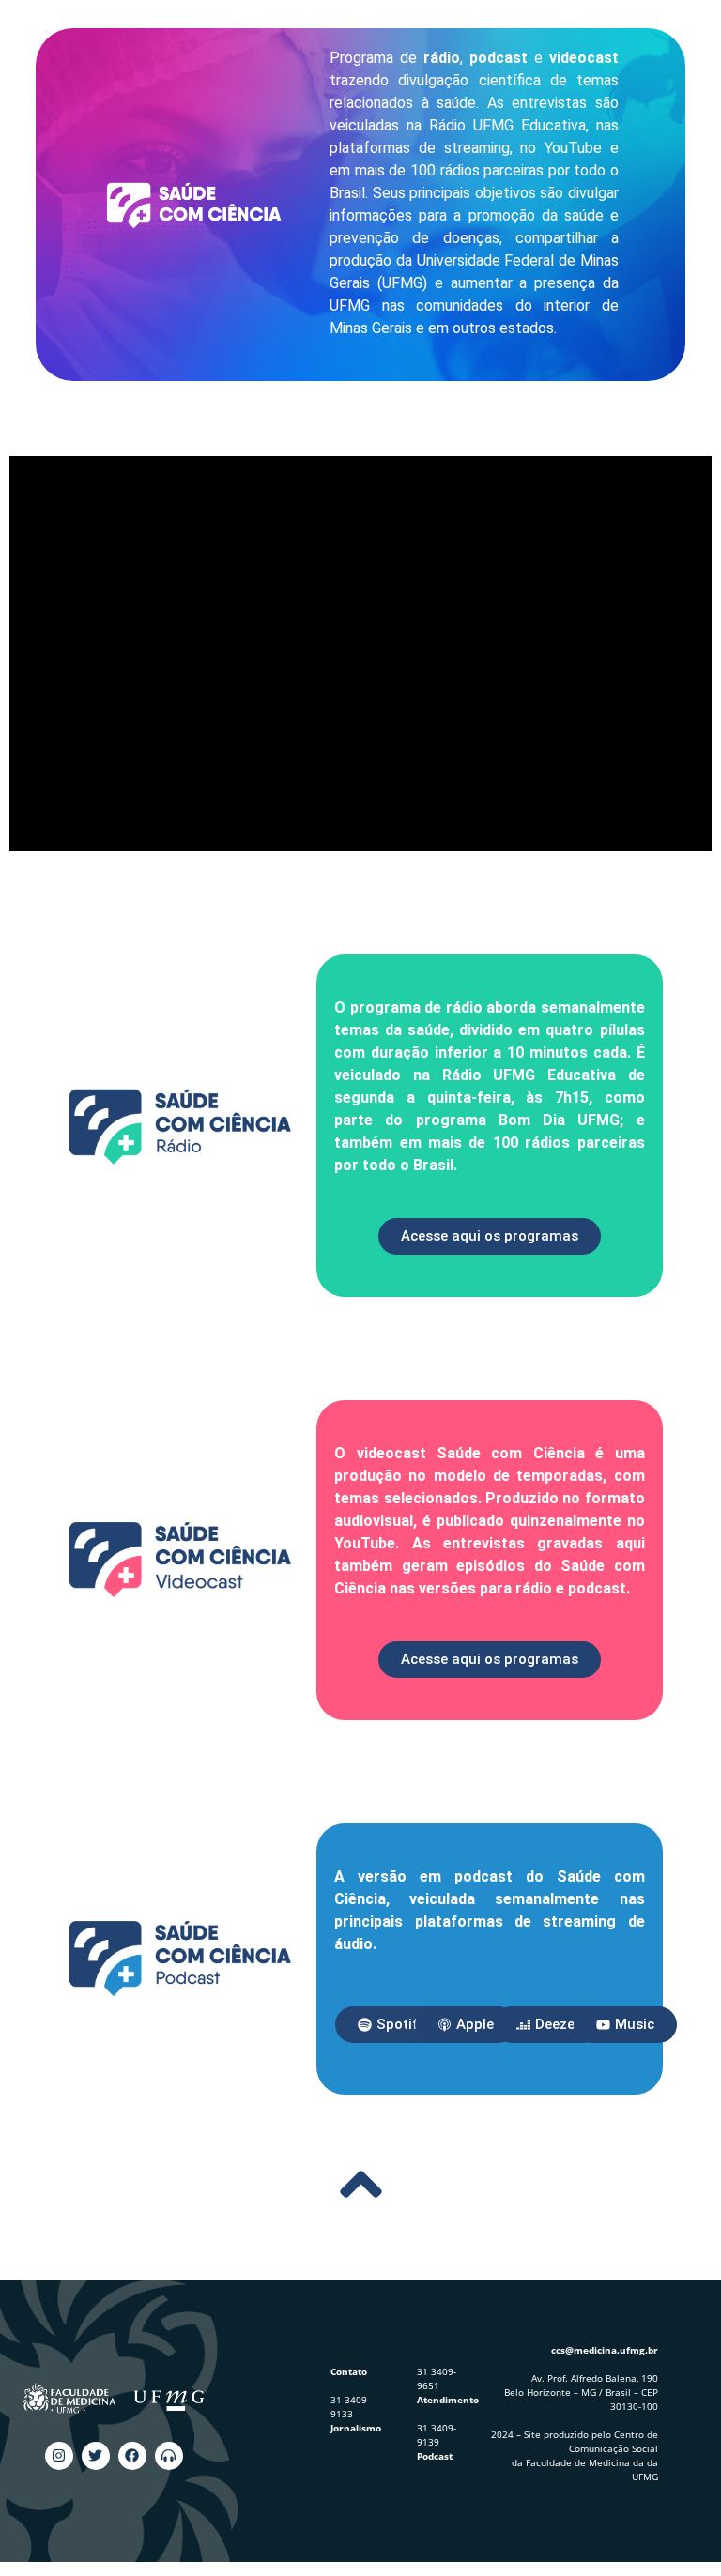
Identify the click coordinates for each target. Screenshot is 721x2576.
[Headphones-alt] (169, 2456)
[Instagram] (59, 2456)
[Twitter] (96, 2456)
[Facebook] (132, 2456)
